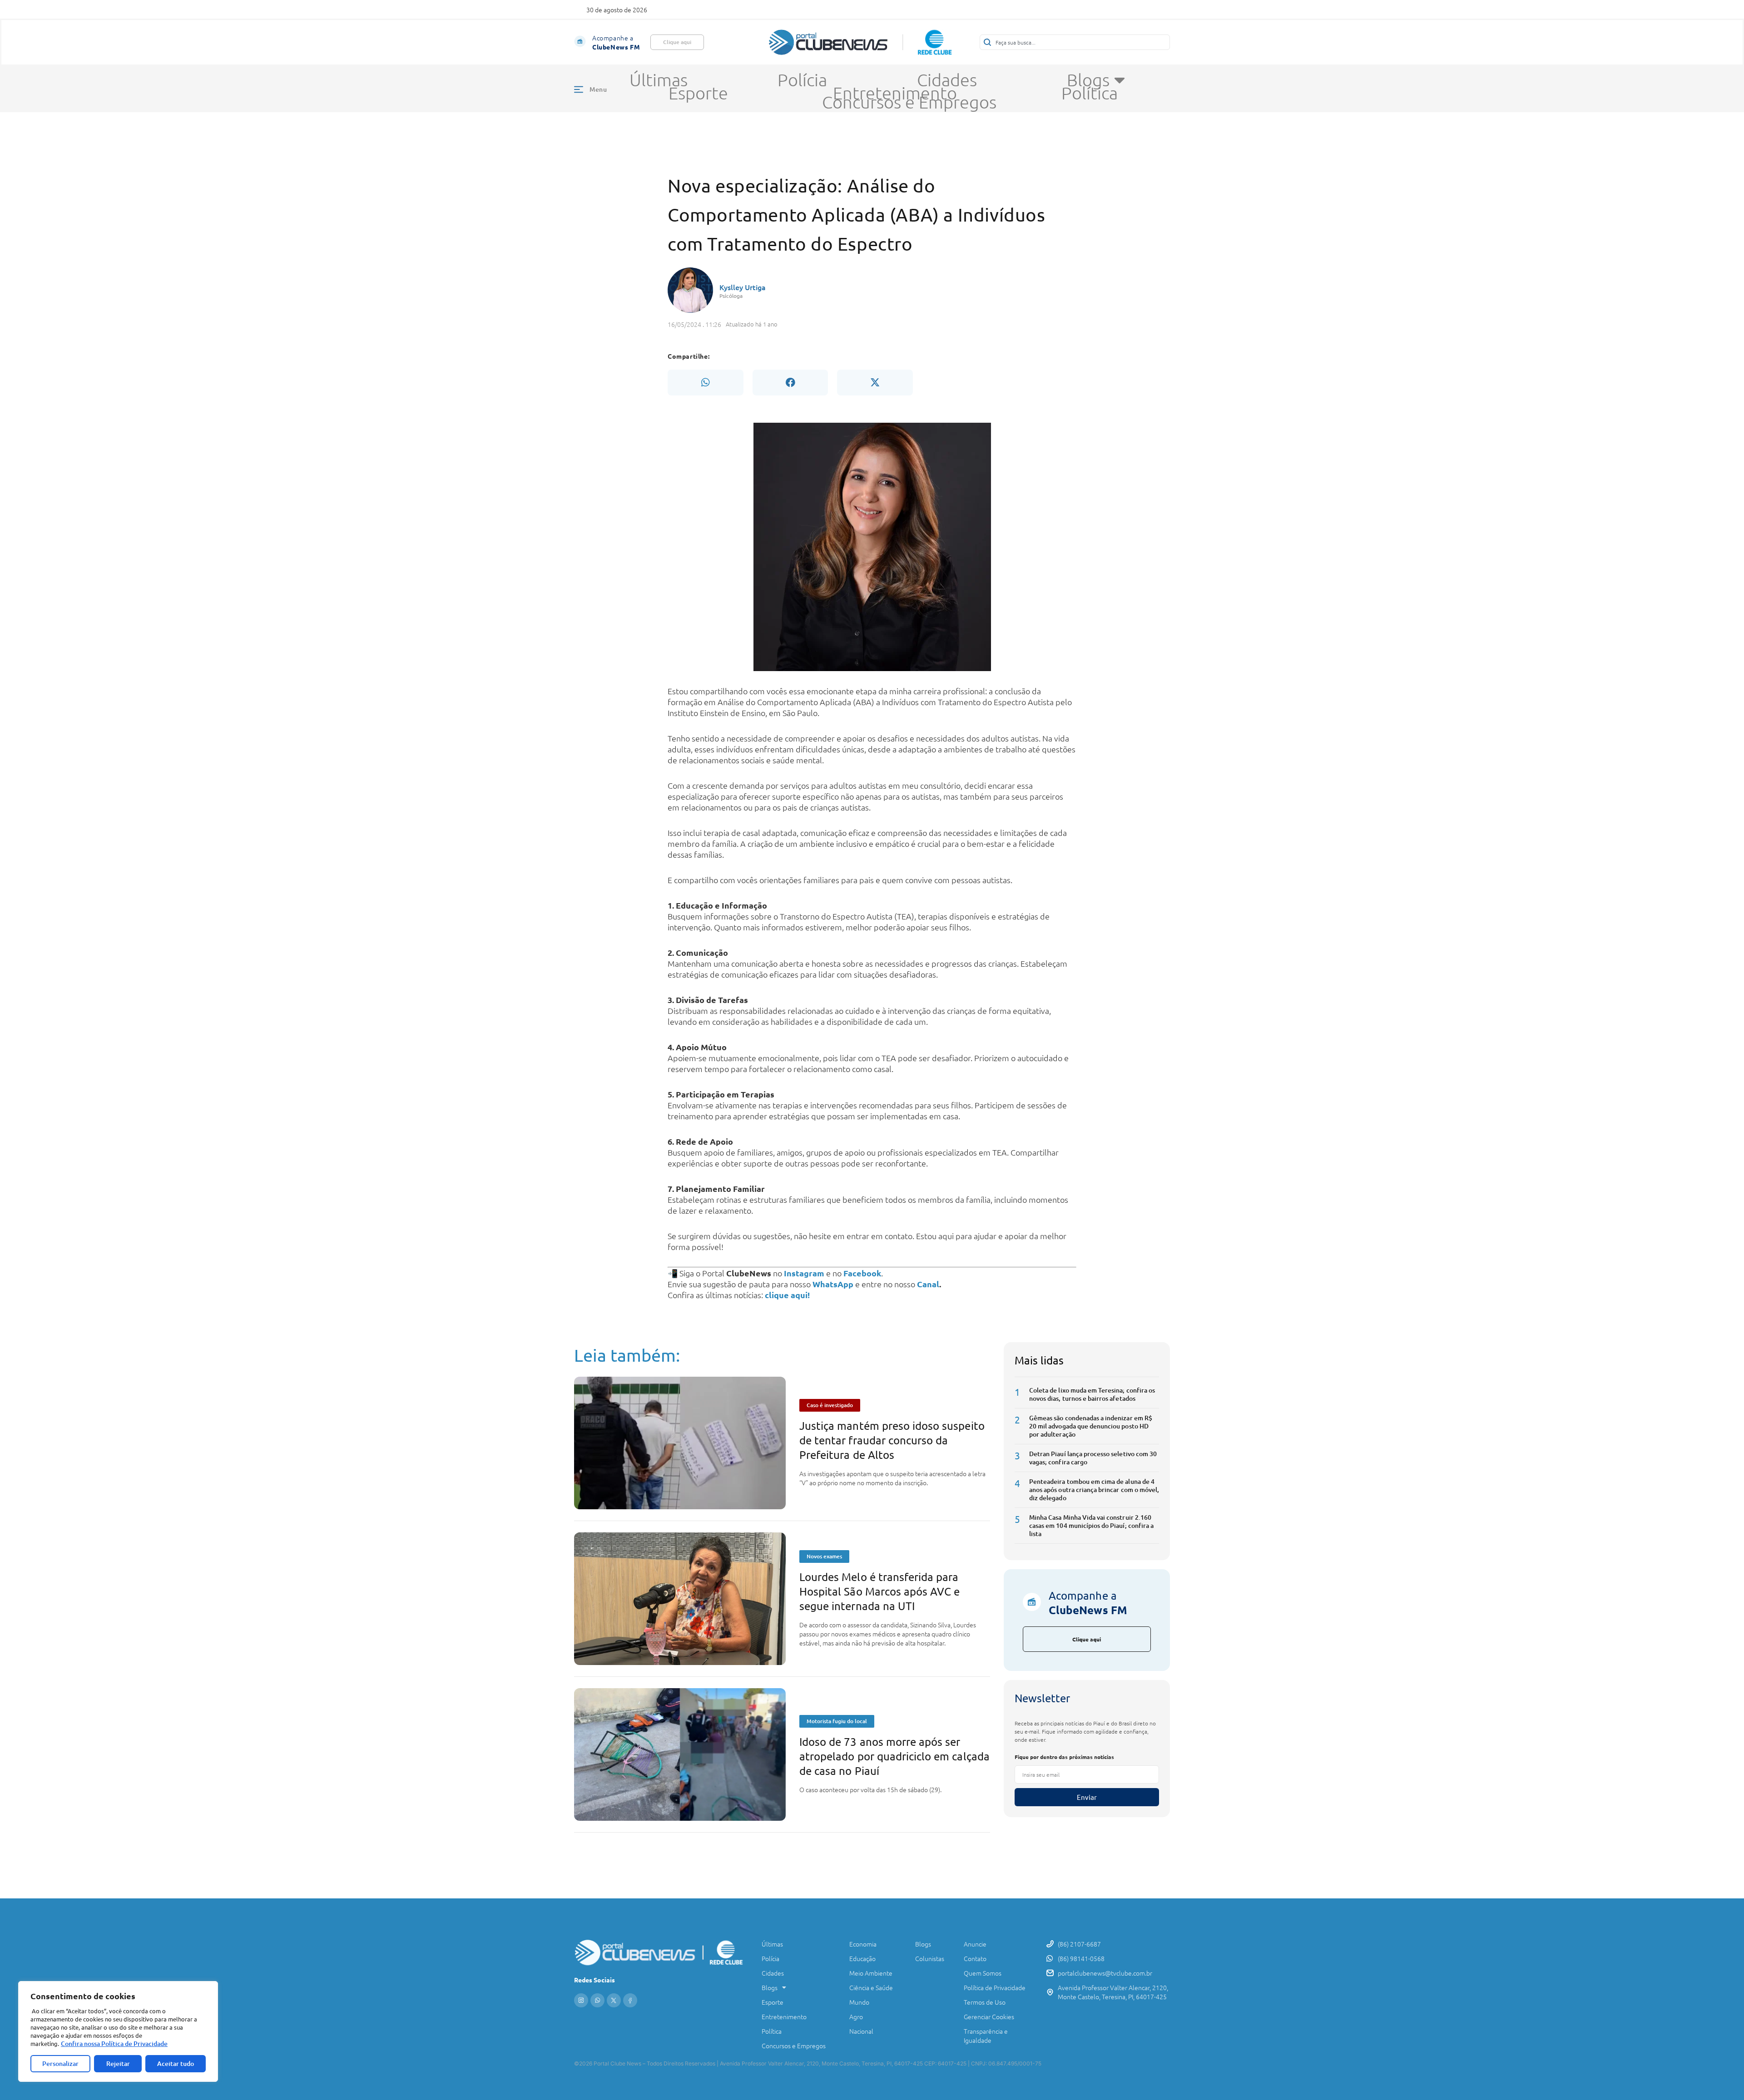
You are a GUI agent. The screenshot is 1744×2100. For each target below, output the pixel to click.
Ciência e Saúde (871, 1987)
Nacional (861, 2031)
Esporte (698, 93)
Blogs (1088, 80)
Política (1090, 93)
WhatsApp (833, 1284)
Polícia (802, 80)
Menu (598, 89)
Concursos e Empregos (909, 102)
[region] (118, 2031)
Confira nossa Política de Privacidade (114, 2043)
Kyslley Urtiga (743, 287)
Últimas (659, 80)
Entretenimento (895, 93)
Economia (863, 1944)
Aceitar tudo (176, 2063)
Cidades (947, 80)
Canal (928, 1284)
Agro (856, 2016)
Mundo (859, 2002)
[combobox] (1075, 42)
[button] (705, 382)
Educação (862, 1958)
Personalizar (60, 2063)
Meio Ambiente (871, 1973)
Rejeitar (118, 2063)
